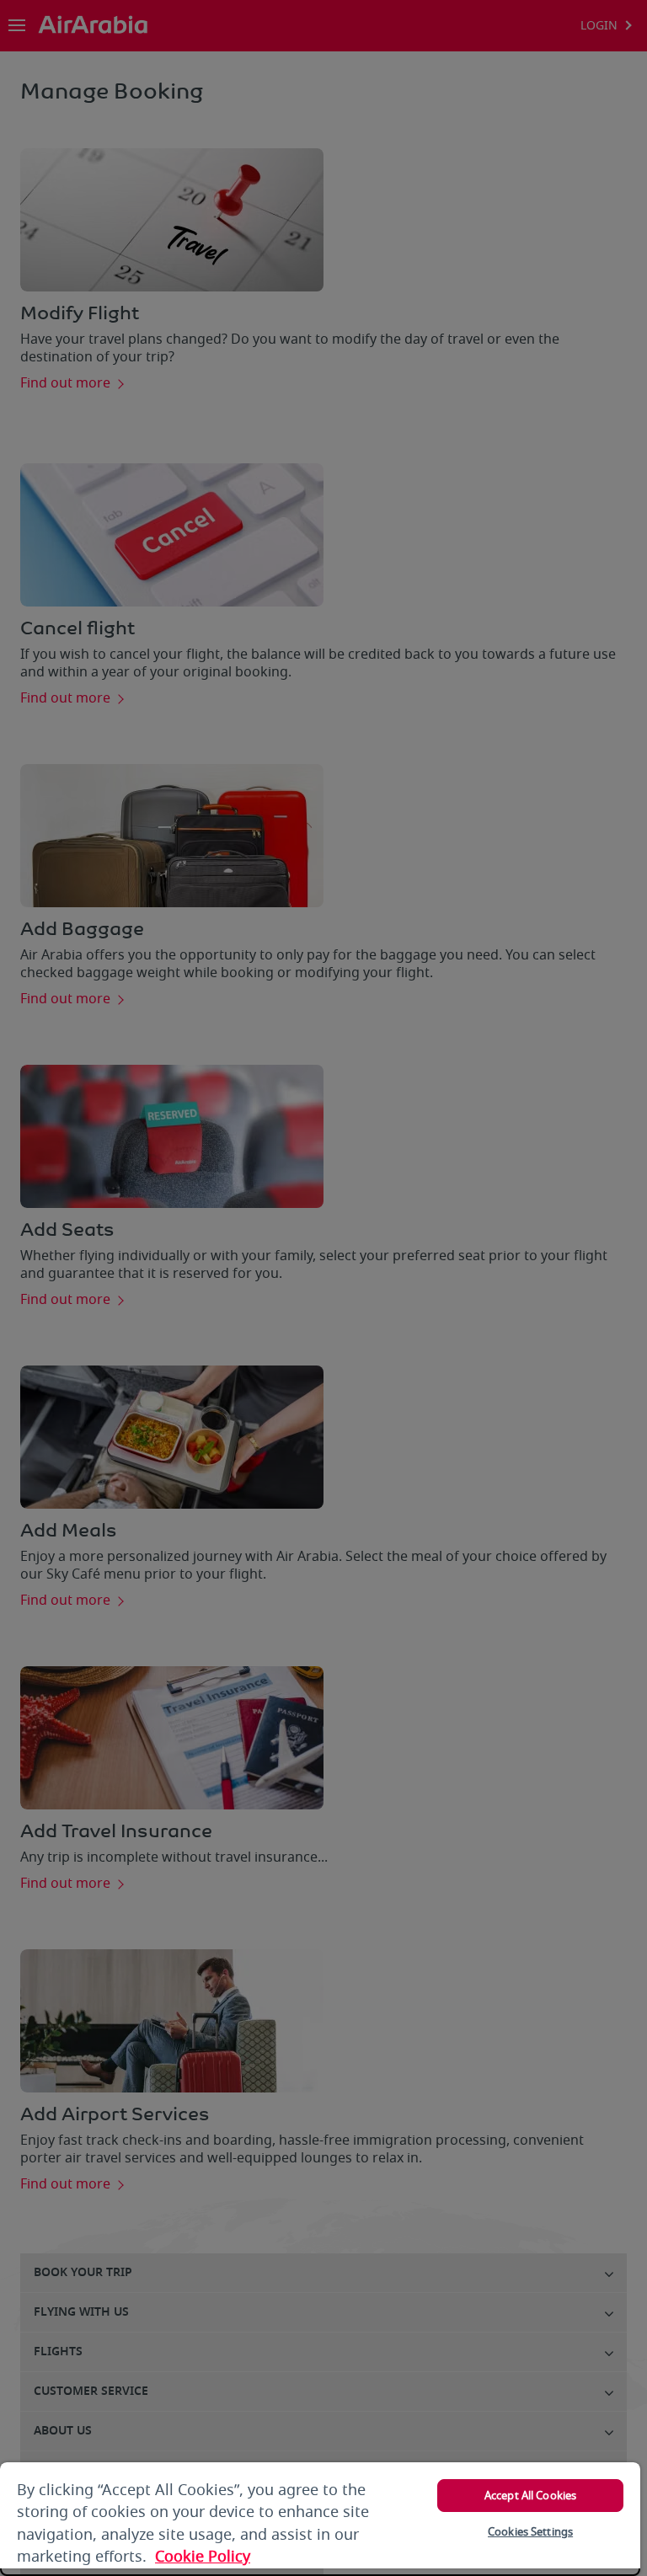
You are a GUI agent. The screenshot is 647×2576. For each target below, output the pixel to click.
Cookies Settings (530, 2532)
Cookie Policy (203, 2557)
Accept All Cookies (530, 2496)
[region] (320, 2519)
